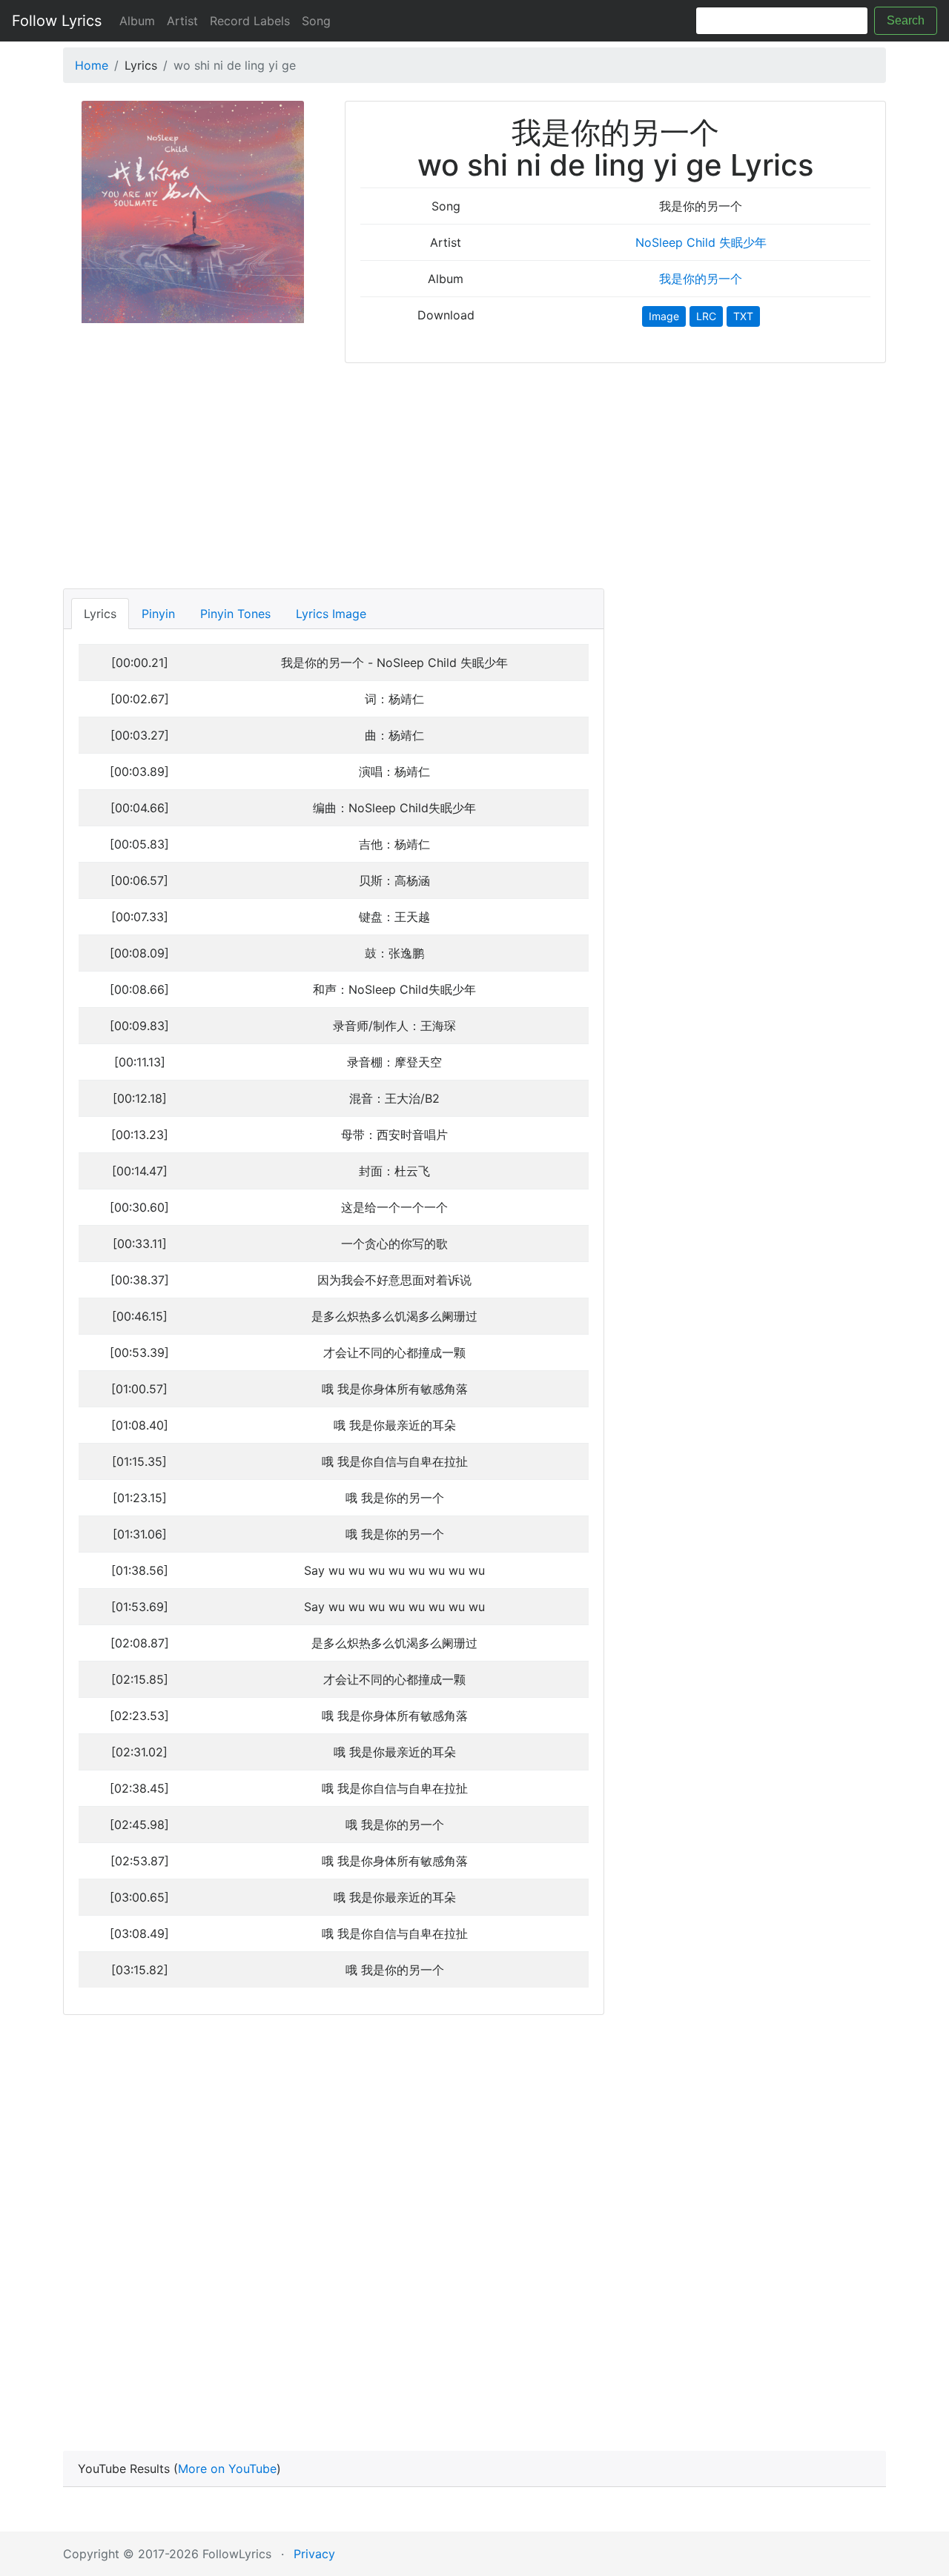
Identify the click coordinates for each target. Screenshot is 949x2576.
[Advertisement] (474, 471)
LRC (706, 316)
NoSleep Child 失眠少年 (701, 242)
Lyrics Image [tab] (331, 614)
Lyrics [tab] (100, 614)
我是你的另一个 (701, 279)
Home (92, 65)
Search (906, 20)
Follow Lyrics (57, 21)
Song (316, 21)
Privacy (314, 2554)
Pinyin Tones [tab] (235, 614)
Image (664, 316)
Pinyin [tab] (158, 614)
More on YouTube (227, 2469)
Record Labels (250, 21)
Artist (182, 21)
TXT (743, 316)
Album (137, 21)
